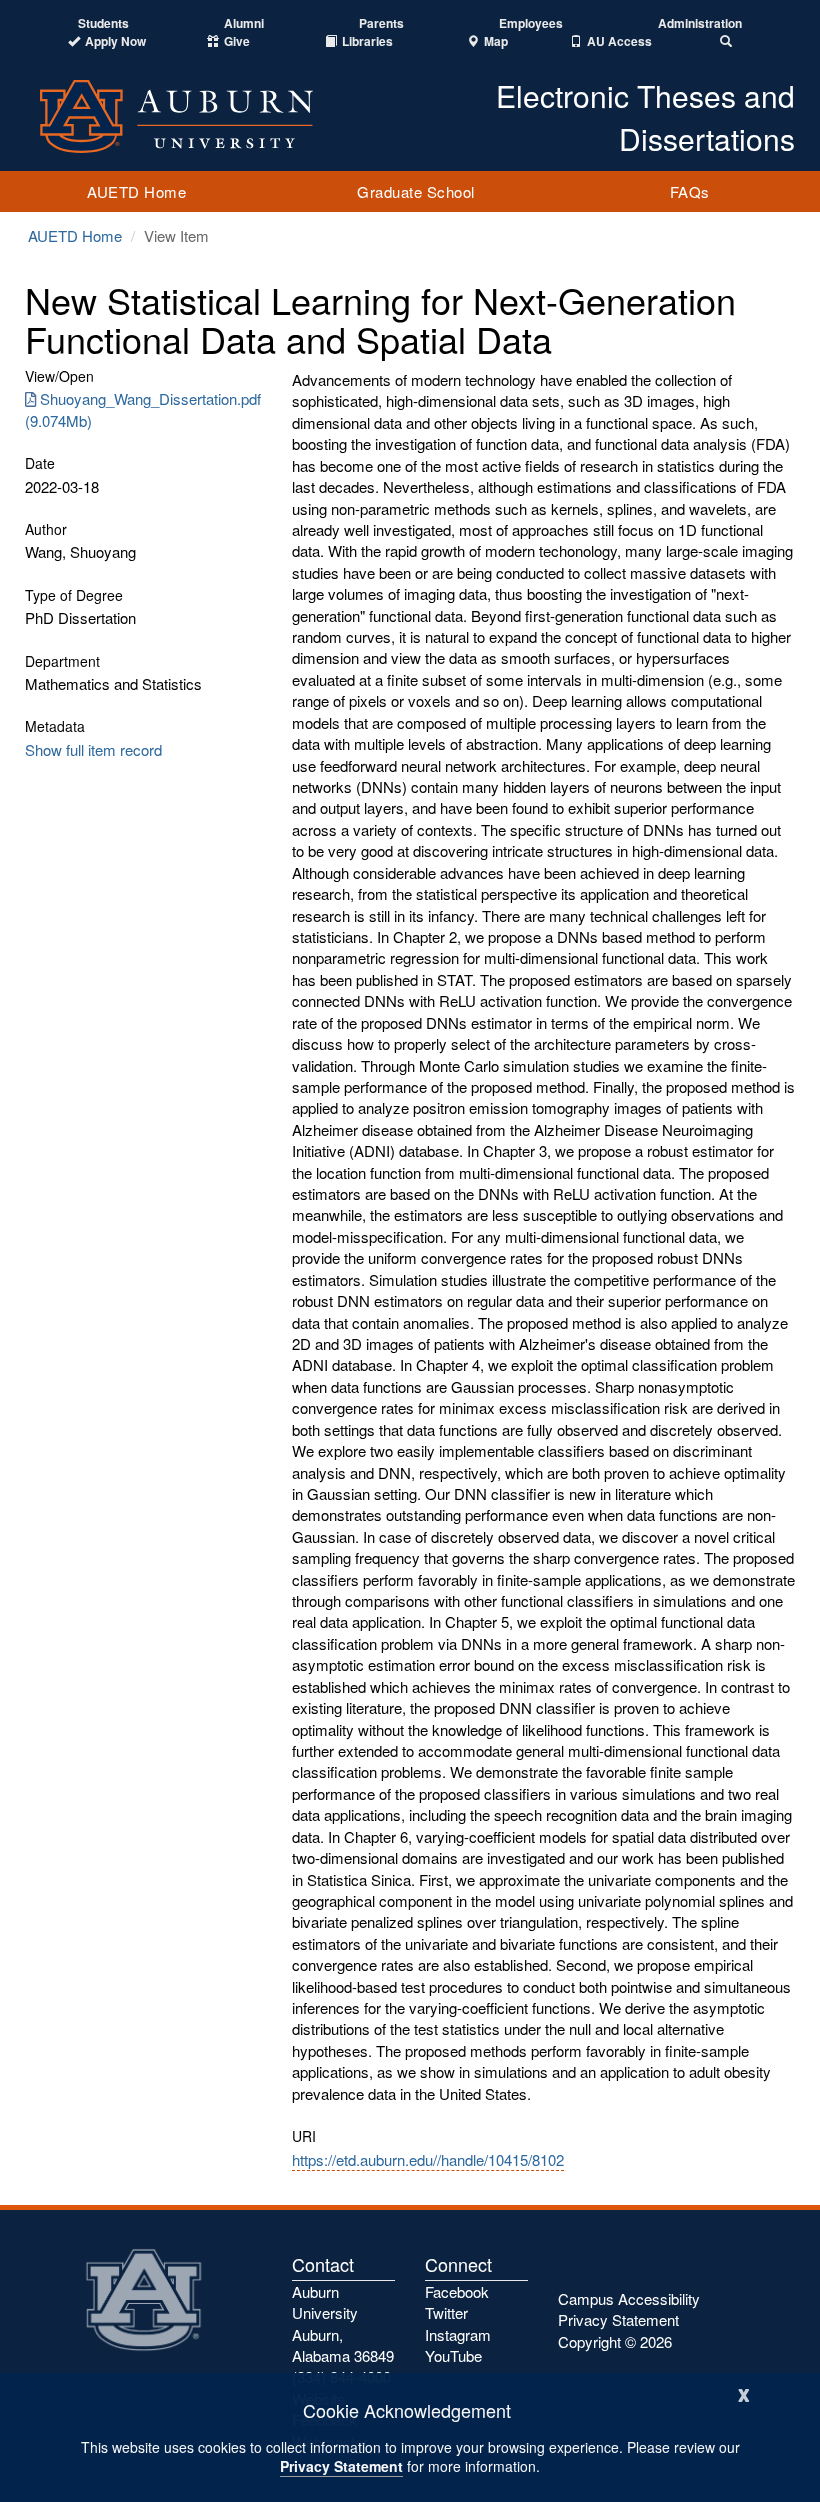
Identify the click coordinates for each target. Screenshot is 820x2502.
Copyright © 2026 (615, 2341)
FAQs (690, 191)
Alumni (244, 23)
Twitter (446, 2312)
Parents (381, 23)
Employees (531, 23)
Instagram (458, 2334)
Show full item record (93, 749)
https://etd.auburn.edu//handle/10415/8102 (428, 2159)
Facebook (457, 2291)
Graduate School (416, 191)
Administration (700, 23)
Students (103, 23)
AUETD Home (136, 191)
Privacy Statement (341, 2466)
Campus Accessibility (629, 2298)
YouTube (453, 2355)
